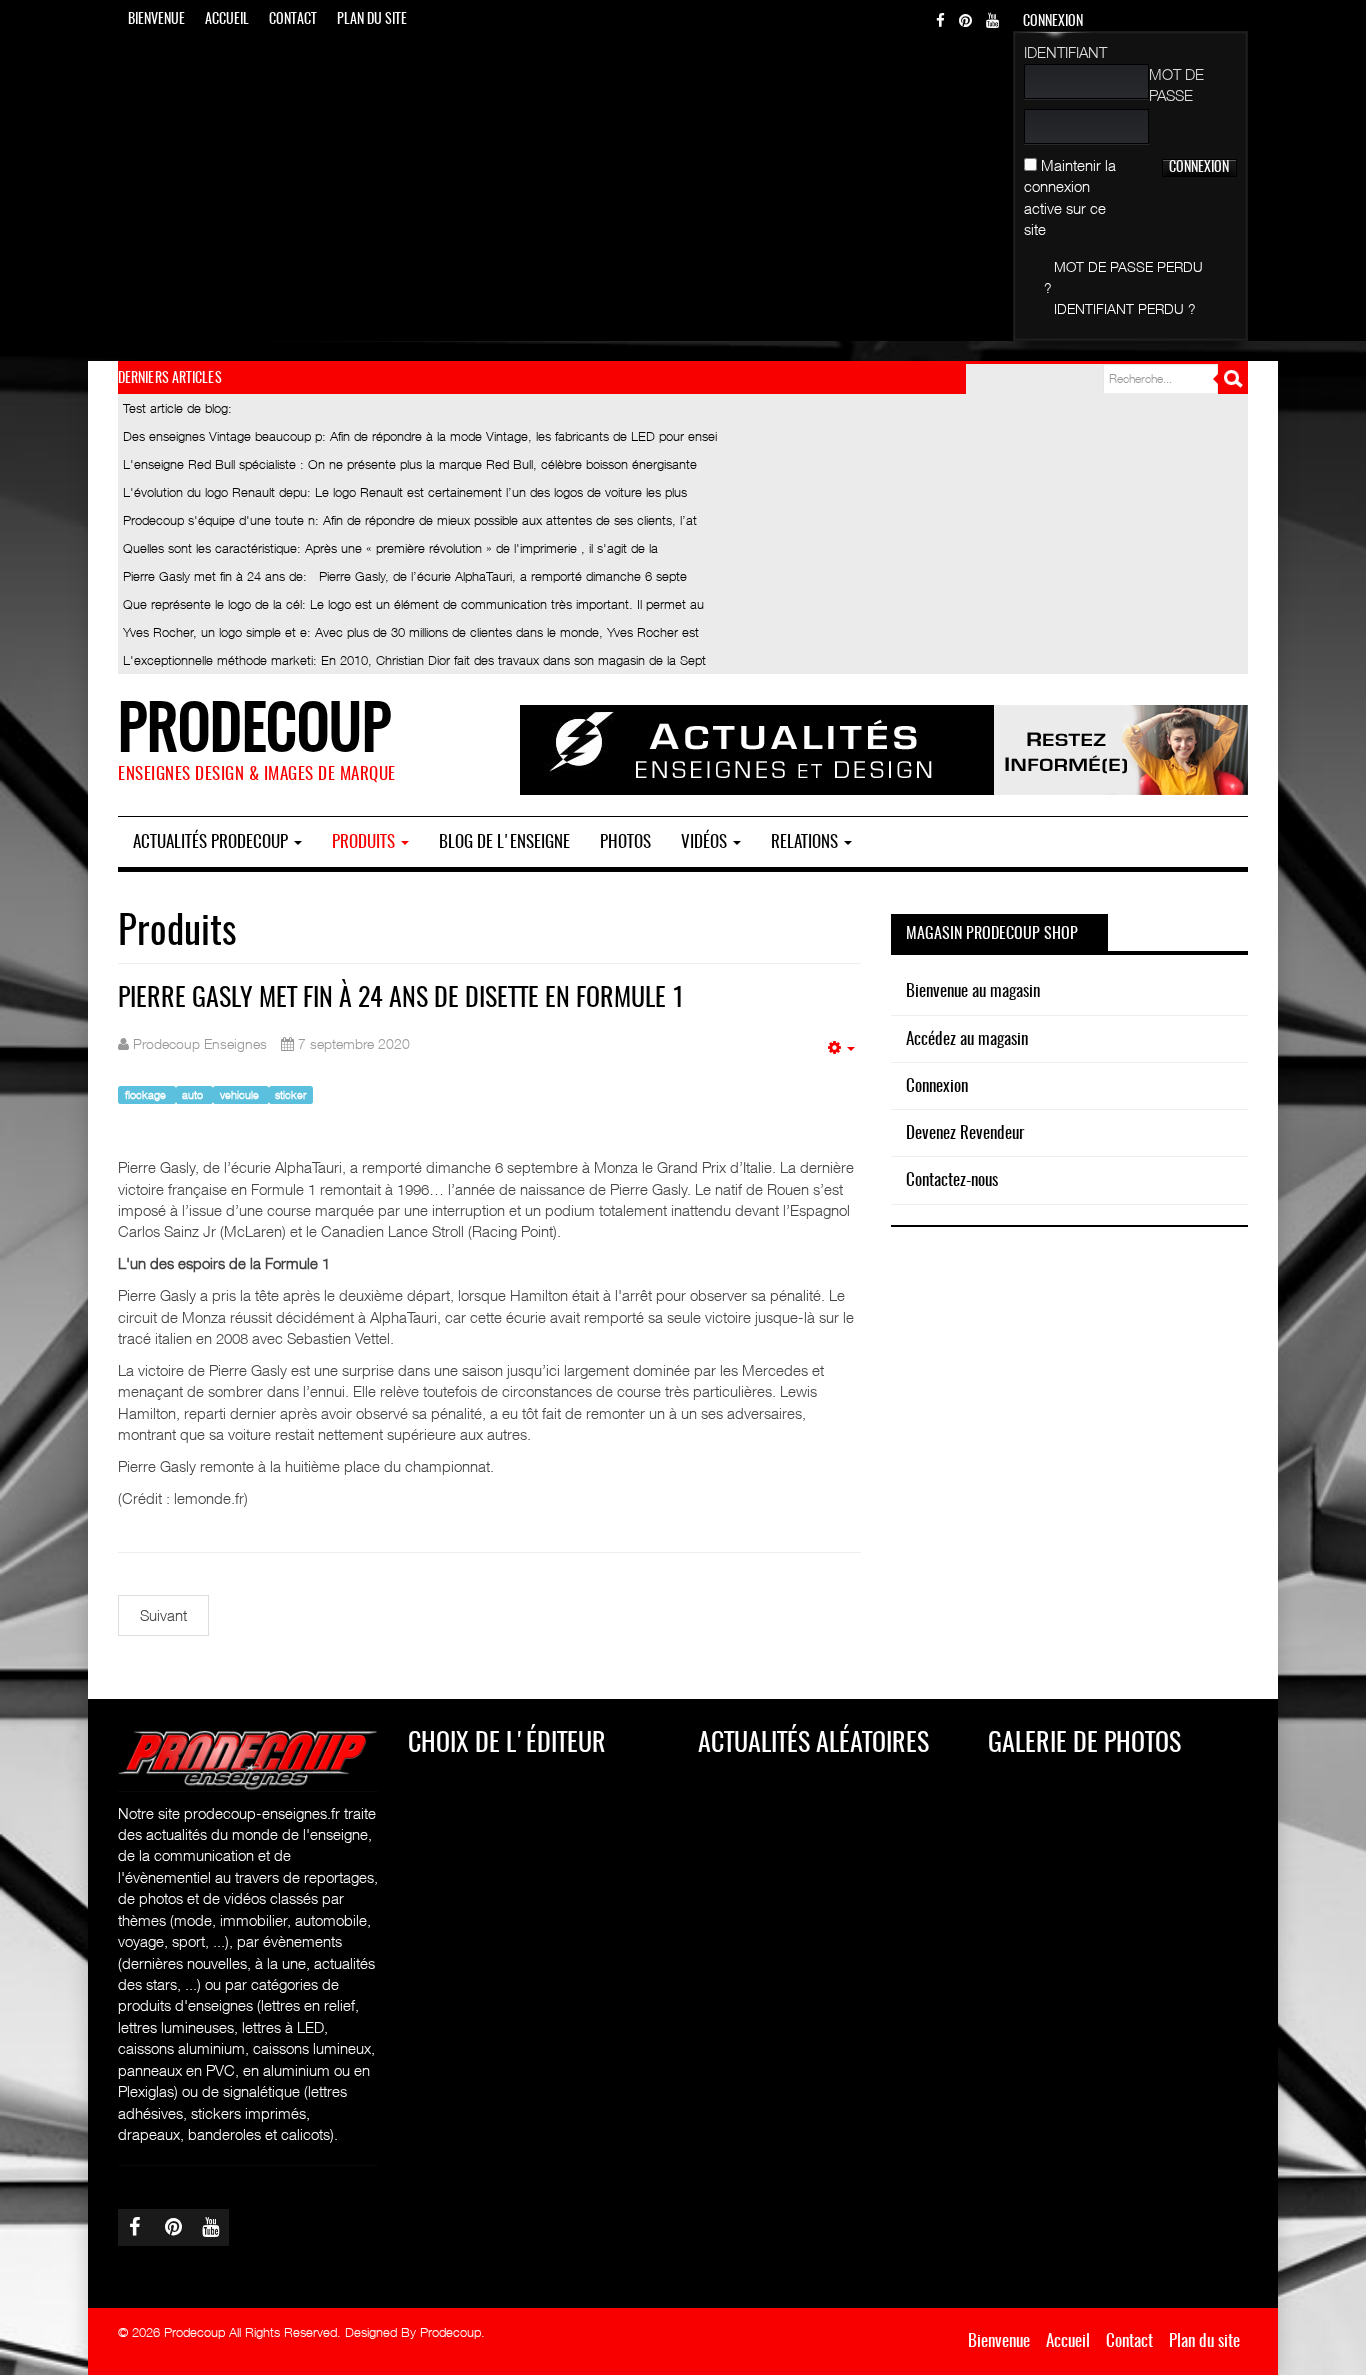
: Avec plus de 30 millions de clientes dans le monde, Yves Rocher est (411, 632)
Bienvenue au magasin (973, 991)
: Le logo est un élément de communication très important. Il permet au (413, 604)
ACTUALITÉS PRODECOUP (212, 842)
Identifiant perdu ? (1125, 308)
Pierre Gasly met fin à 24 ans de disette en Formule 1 (401, 999)
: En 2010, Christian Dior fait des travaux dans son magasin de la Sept (414, 660)
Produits (365, 842)
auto (194, 1094)
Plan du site (372, 20)
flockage (147, 1094)
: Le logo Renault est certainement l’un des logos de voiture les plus (405, 492)
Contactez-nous (952, 1180)
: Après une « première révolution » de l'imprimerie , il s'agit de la (390, 548)
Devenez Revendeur (965, 1133)
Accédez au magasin (967, 1039)
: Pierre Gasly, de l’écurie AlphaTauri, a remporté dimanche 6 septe (405, 576)
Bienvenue (156, 20)
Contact (293, 20)
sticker (290, 1094)
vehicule (241, 1094)
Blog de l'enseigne (504, 842)
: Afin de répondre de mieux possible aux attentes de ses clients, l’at (410, 520)
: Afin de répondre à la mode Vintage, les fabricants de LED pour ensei (420, 436)
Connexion (937, 1086)
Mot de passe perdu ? (1123, 277)
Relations (806, 842)
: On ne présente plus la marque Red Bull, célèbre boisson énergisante (410, 464)
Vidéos (706, 842)
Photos (625, 842)
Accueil (227, 20)
